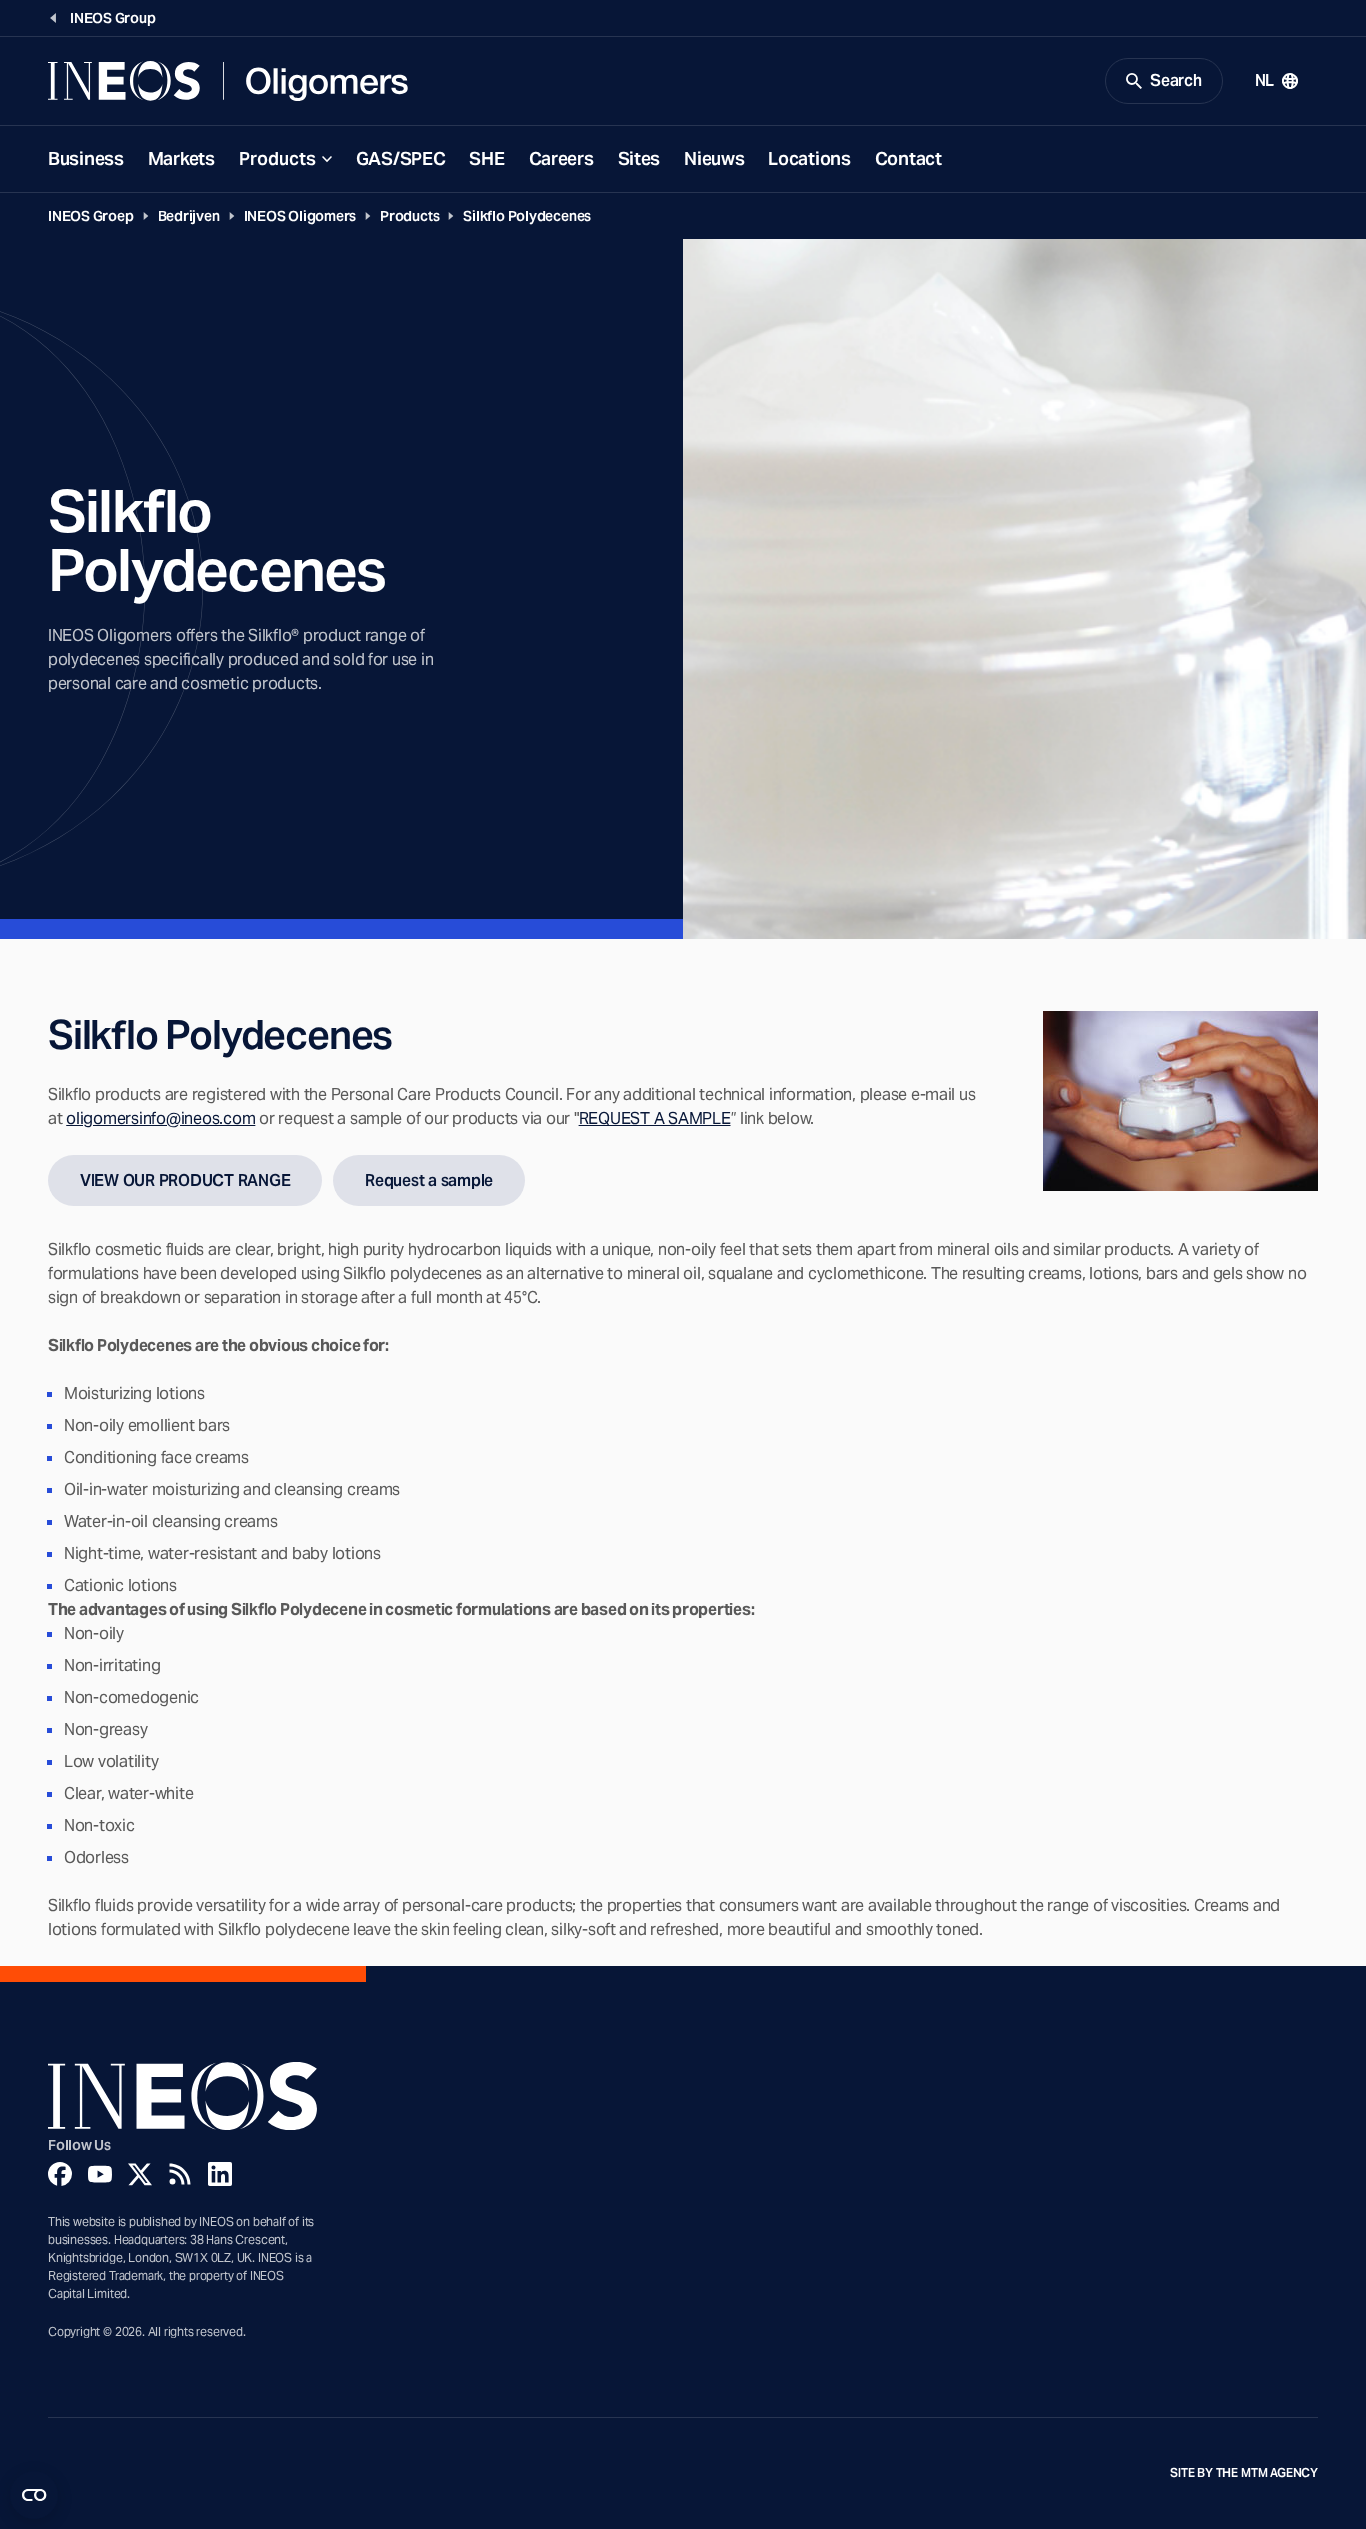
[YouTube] (100, 2174)
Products (277, 158)
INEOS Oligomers (300, 216)
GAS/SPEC (401, 158)
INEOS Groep (91, 216)
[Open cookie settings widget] (34, 2495)
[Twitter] (140, 2174)
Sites (639, 158)
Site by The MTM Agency (1244, 2473)
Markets (181, 158)
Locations (809, 158)
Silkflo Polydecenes (527, 216)
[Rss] (180, 2174)
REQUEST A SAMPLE (655, 1118)
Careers (561, 158)
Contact (908, 158)
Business (86, 158)
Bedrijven (189, 216)
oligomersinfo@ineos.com (160, 1118)
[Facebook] (60, 2174)
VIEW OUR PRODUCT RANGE (185, 1180)
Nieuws (714, 158)
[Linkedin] (220, 2174)
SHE (486, 158)
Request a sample (429, 1180)
